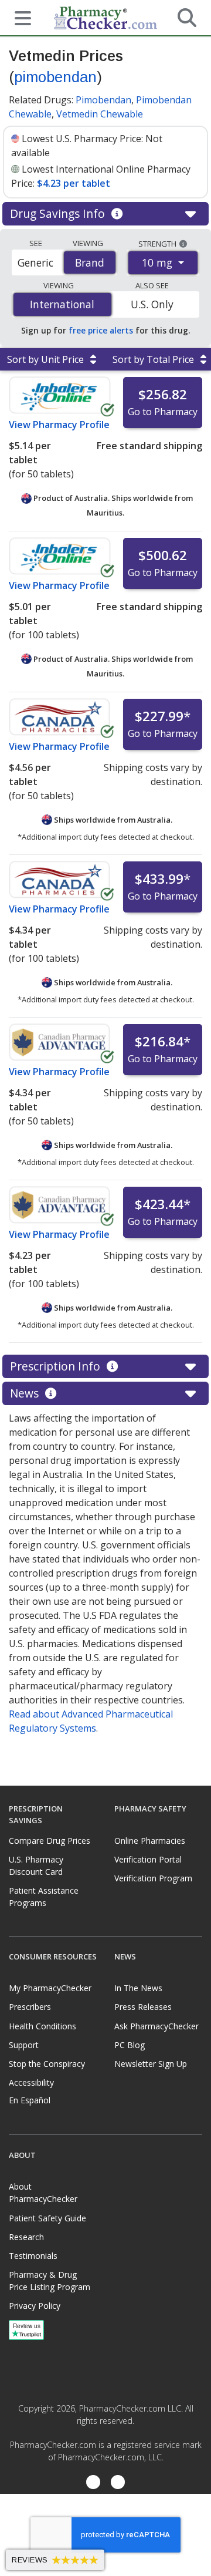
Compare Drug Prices (50, 1841)
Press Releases (143, 2007)
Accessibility (31, 2082)
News (26, 1393)
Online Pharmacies (150, 1841)
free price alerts (101, 330)
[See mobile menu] (18, 17)
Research (26, 2237)
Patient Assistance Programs (44, 1897)
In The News (138, 1988)
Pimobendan (103, 100)
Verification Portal (148, 1859)
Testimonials (33, 2256)
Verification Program (153, 1878)
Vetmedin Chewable (100, 114)
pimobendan (55, 77)
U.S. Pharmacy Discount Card (36, 1866)
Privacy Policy (35, 2306)
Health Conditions (42, 2026)
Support (24, 2045)
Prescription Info (57, 1366)
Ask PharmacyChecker (156, 2026)
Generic (35, 262)
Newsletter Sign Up (151, 2064)
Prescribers (30, 2007)
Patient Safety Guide (47, 2218)
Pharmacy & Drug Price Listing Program (50, 2281)
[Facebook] (93, 2483)
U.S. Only (152, 304)
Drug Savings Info (59, 213)
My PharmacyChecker (50, 1988)
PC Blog (130, 2045)
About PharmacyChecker (43, 2193)
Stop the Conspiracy (47, 2064)
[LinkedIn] (118, 2483)
